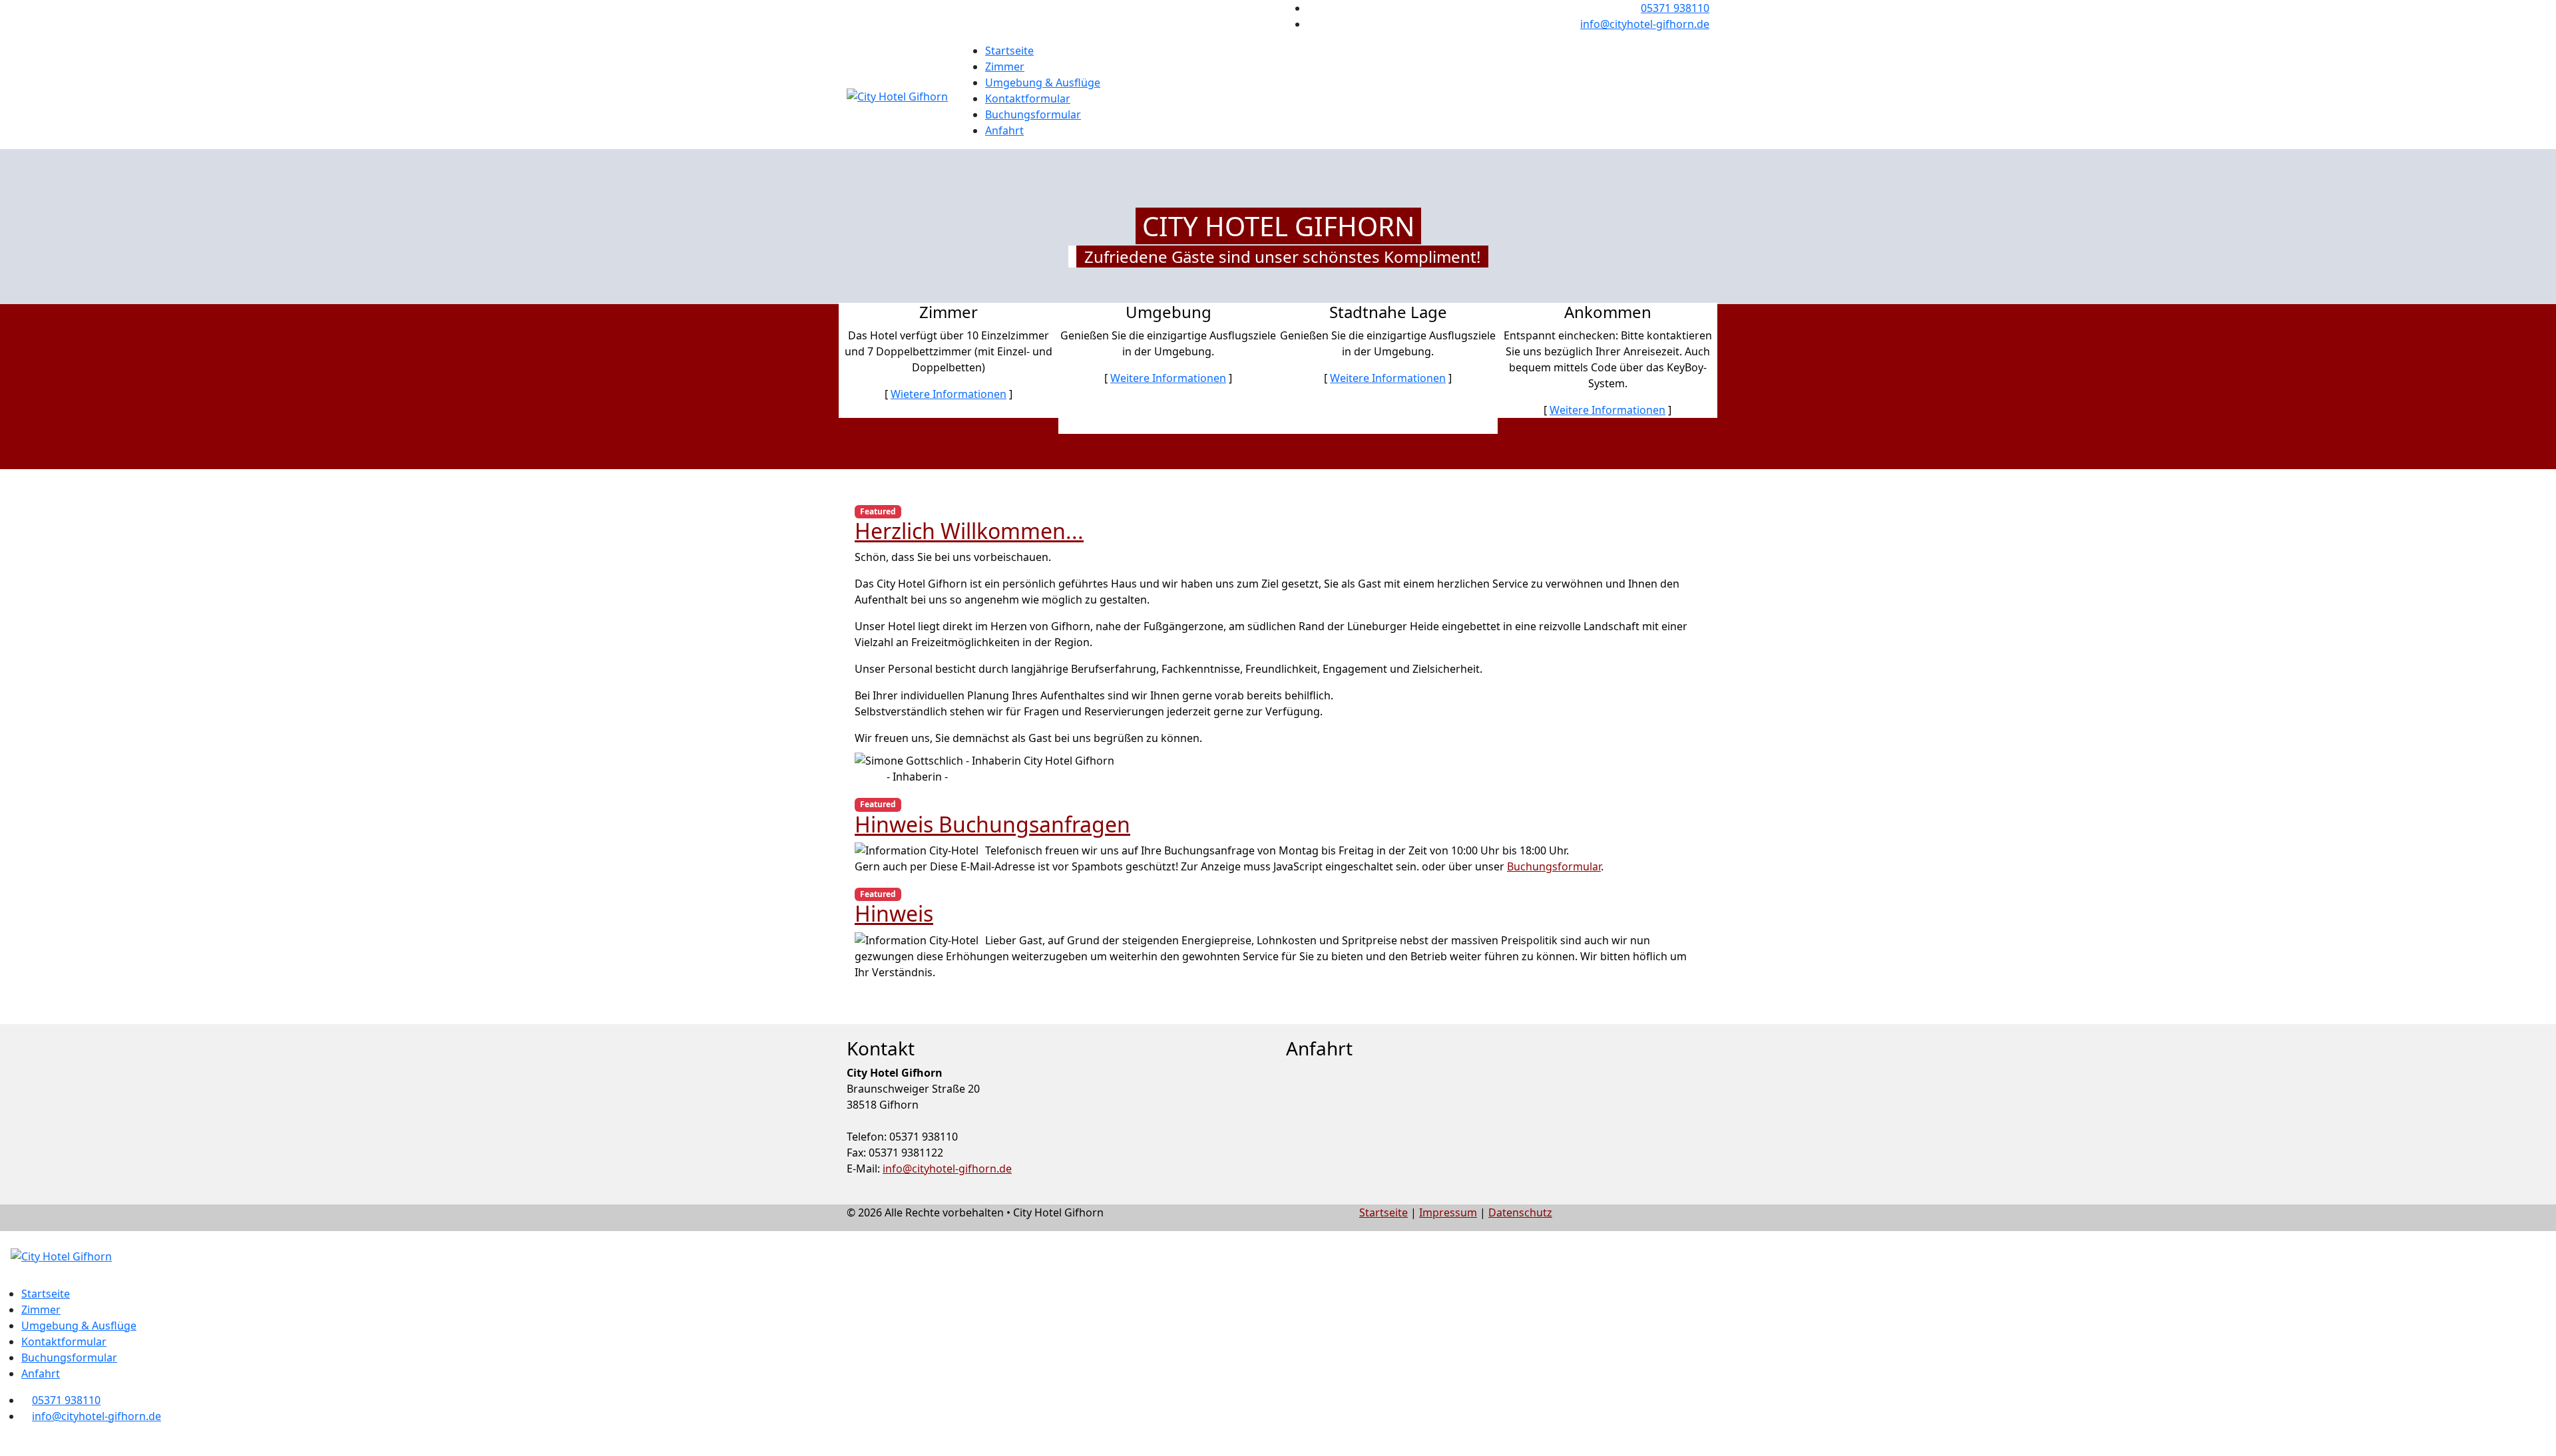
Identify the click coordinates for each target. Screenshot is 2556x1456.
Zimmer (1005, 67)
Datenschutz (1520, 1212)
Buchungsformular (1033, 114)
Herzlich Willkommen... (969, 531)
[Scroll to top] (4, 1448)
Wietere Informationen (949, 394)
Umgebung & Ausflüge (1043, 83)
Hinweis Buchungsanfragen (992, 824)
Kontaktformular (1028, 98)
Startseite (1009, 51)
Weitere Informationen (1168, 378)
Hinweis (894, 913)
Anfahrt (1004, 130)
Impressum (1448, 1212)
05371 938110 (1675, 8)
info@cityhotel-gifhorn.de (1645, 24)
